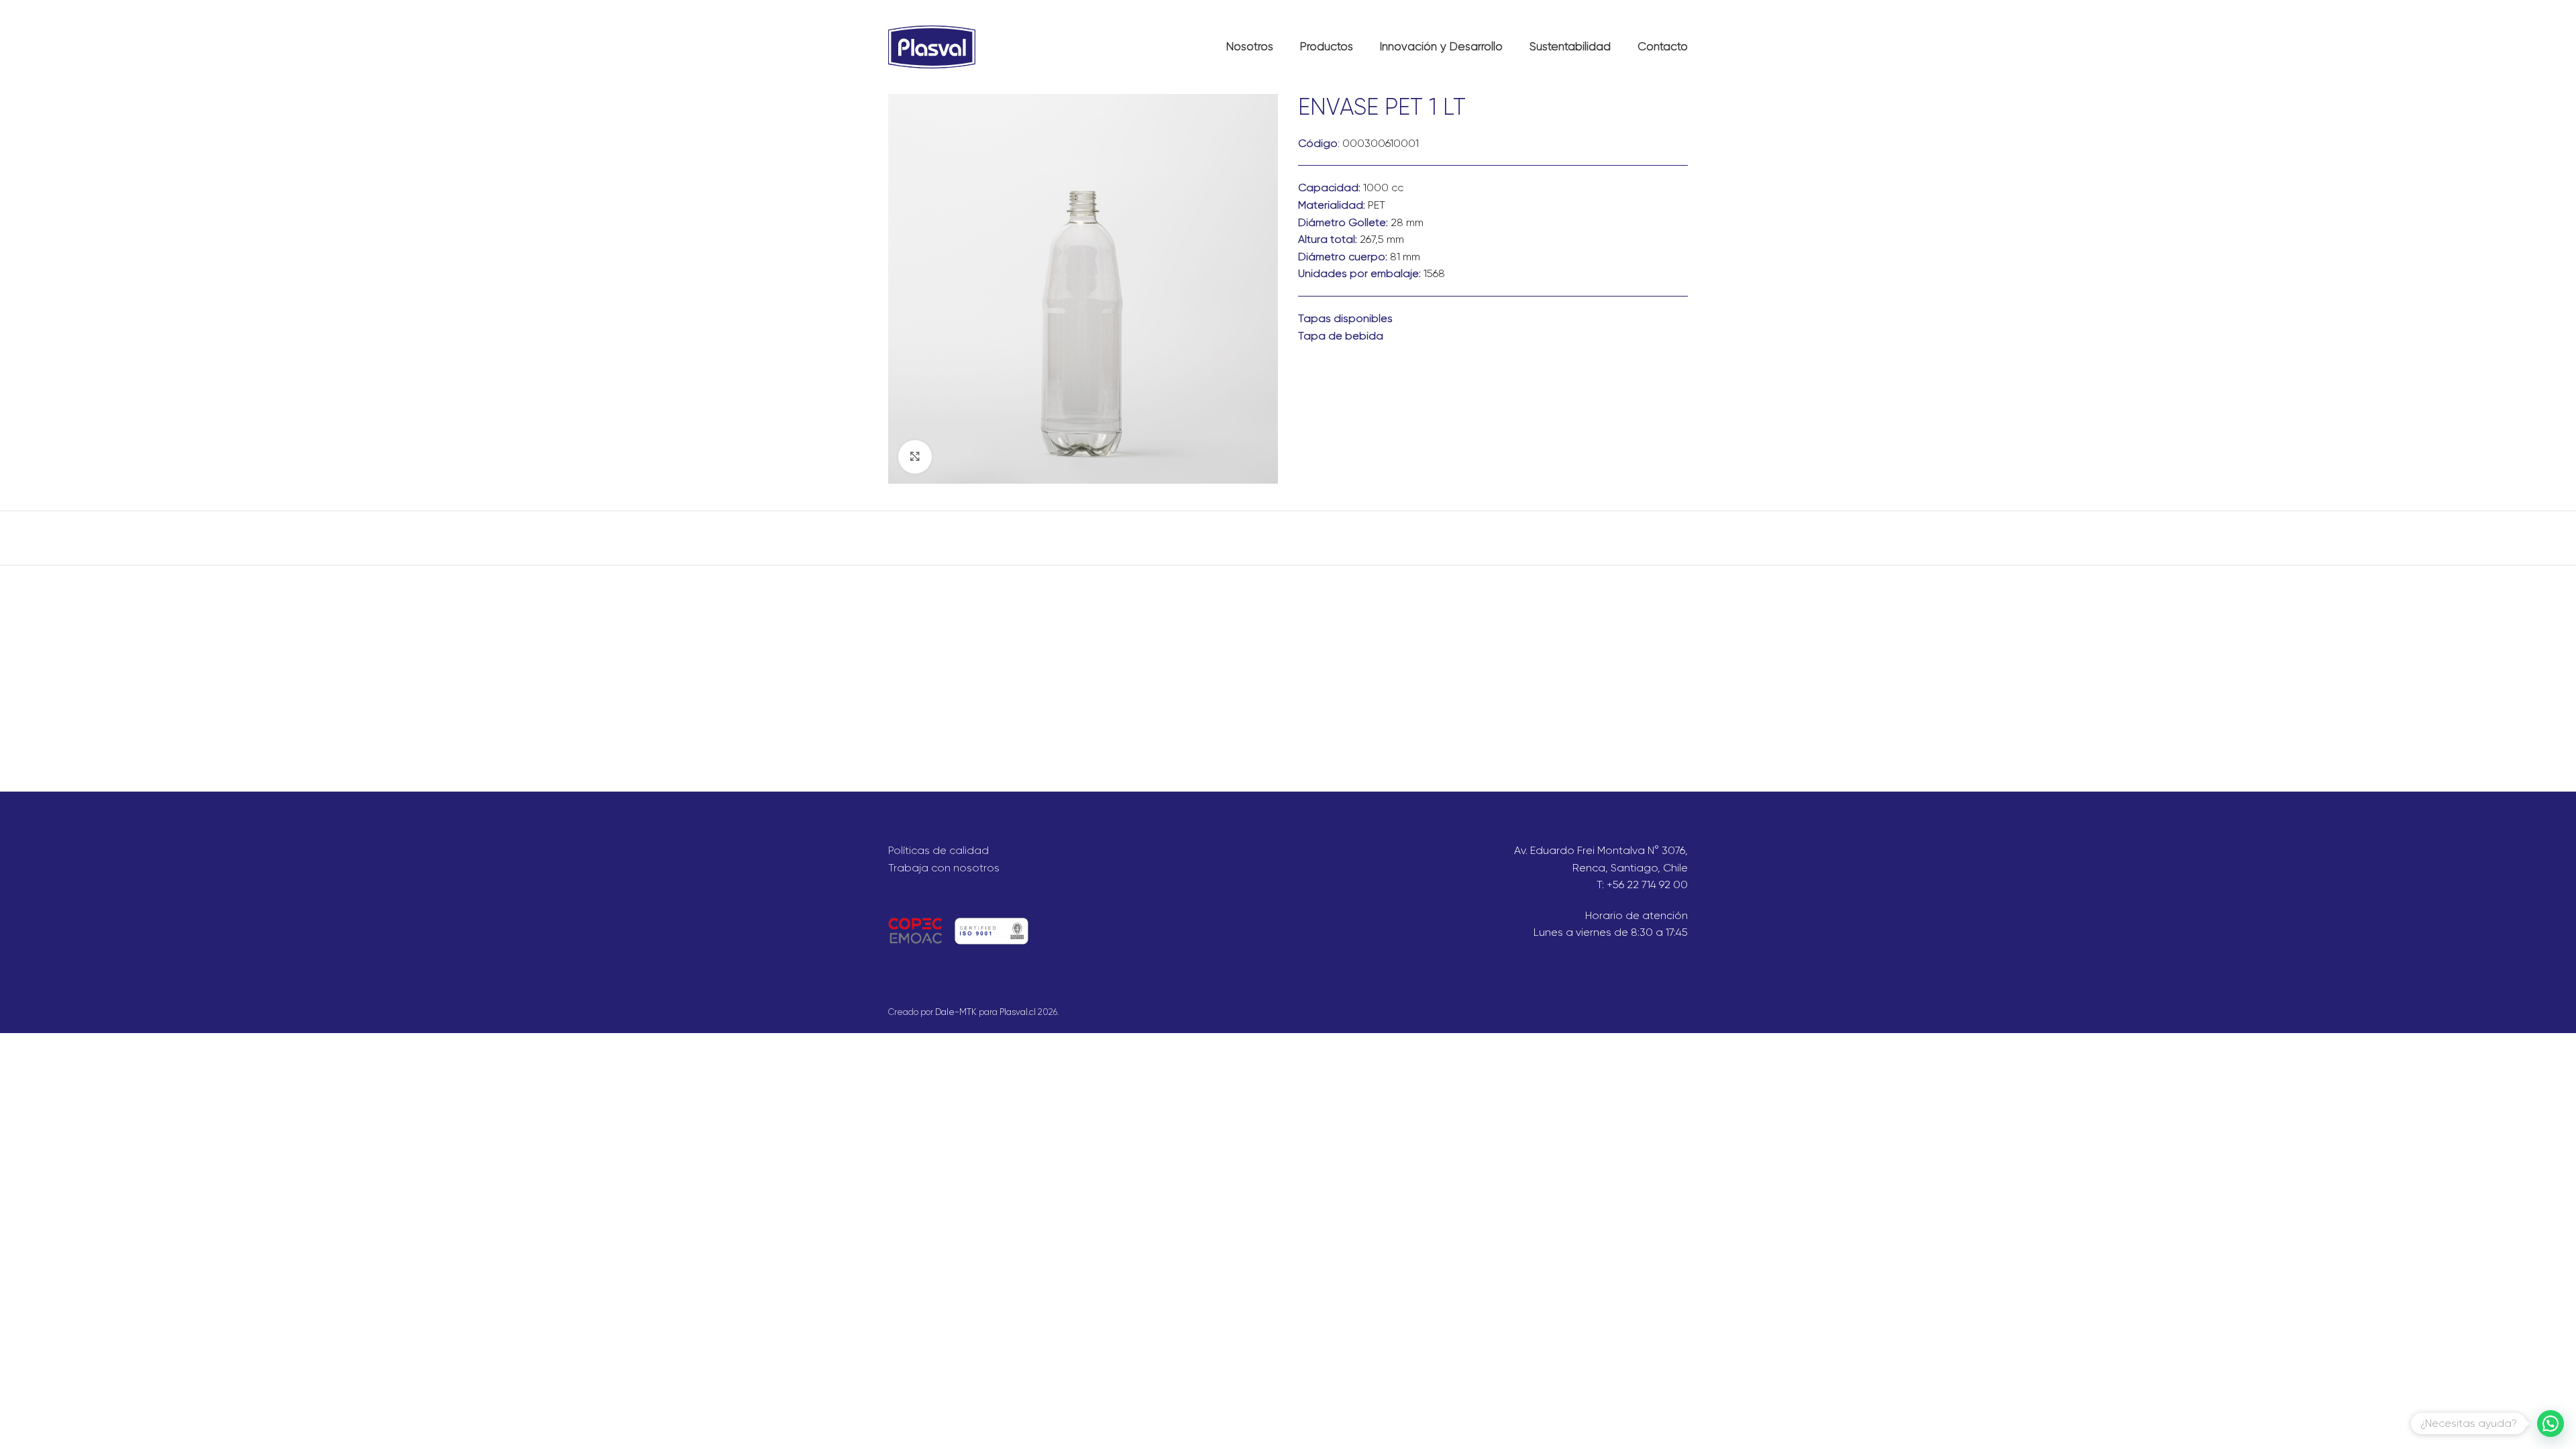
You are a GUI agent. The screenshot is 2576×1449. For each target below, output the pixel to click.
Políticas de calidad (938, 850)
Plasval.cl (1018, 1012)
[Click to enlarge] (915, 457)
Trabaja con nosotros (944, 868)
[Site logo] (932, 46)
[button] (2551, 1424)
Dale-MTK (956, 1012)
